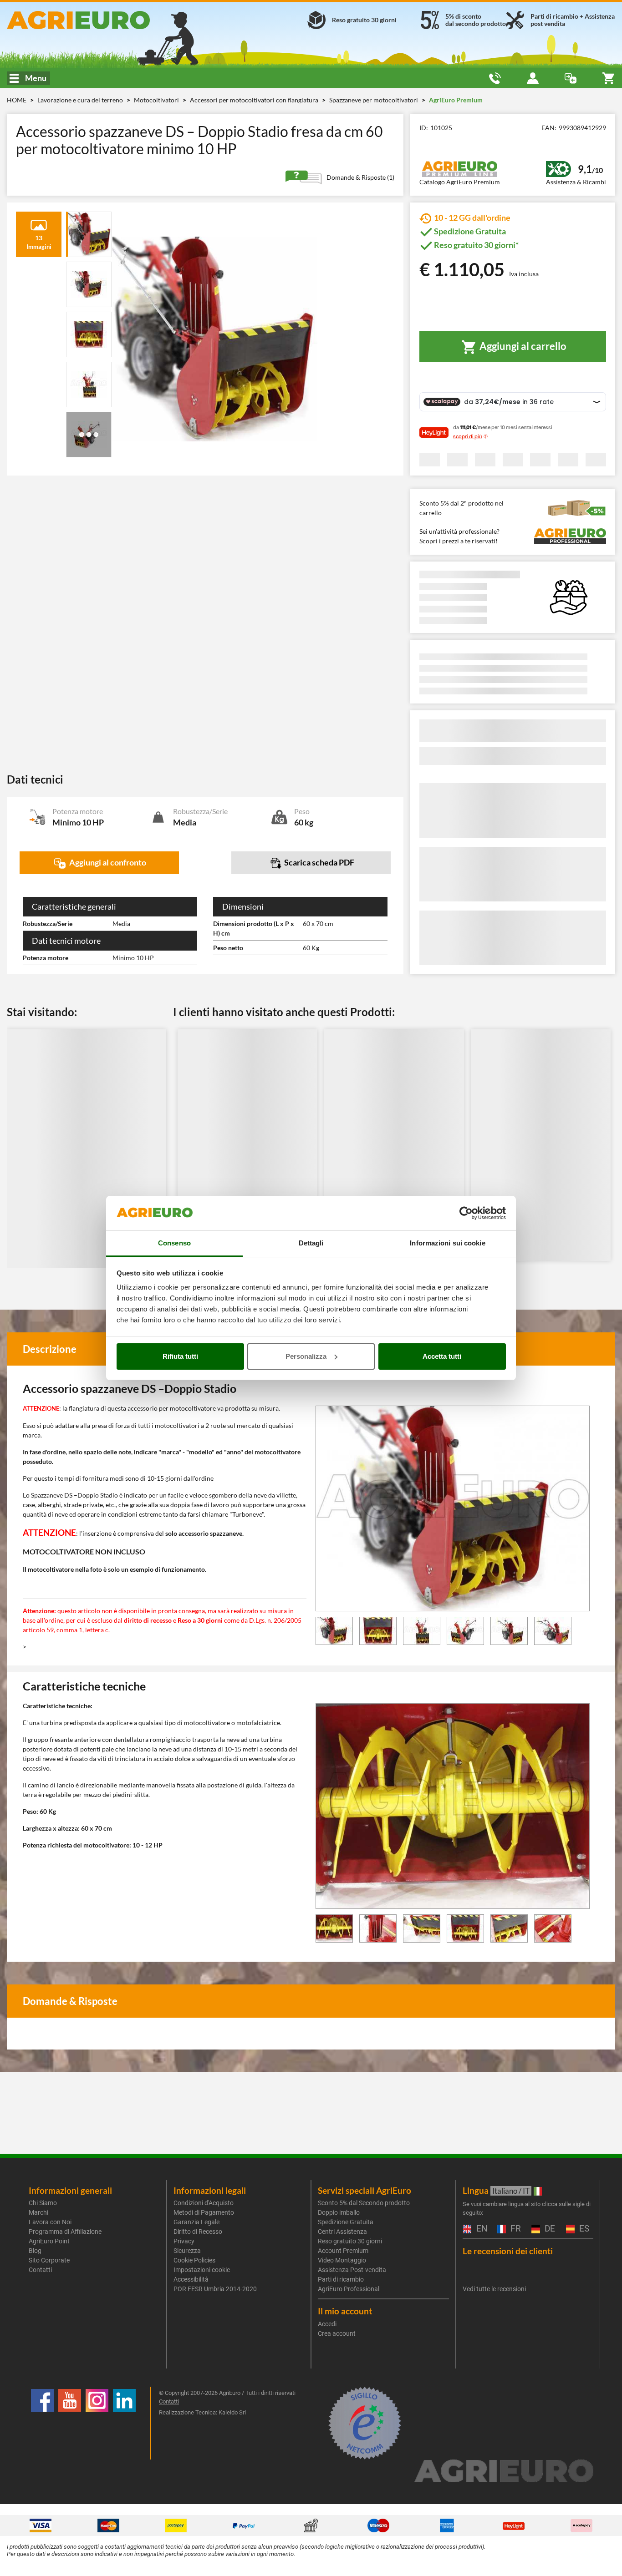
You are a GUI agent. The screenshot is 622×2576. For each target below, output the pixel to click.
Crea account (337, 2333)
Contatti (40, 2270)
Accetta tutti (442, 1356)
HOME (17, 100)
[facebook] (42, 2423)
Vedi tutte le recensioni (494, 2289)
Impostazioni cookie (202, 2270)
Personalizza (306, 1356)
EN (481, 2229)
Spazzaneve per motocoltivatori (374, 100)
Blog (35, 2251)
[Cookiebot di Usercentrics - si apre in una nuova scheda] (466, 1213)
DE (549, 2229)
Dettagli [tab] (311, 1243)
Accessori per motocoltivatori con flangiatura (255, 100)
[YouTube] (70, 2423)
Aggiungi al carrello (522, 346)
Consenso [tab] (174, 1243)
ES (583, 2229)
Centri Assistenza (342, 2232)
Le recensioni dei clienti (508, 2251)
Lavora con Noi (50, 2222)
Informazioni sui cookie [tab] (447, 1243)
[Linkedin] (124, 2423)
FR (515, 2229)
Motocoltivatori (157, 100)
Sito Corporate (49, 2260)
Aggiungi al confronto (107, 862)
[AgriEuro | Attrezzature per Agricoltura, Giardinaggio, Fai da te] (104, 20)
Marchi (38, 2212)
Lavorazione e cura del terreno (81, 100)
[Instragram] (97, 2423)
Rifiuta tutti (180, 1356)
